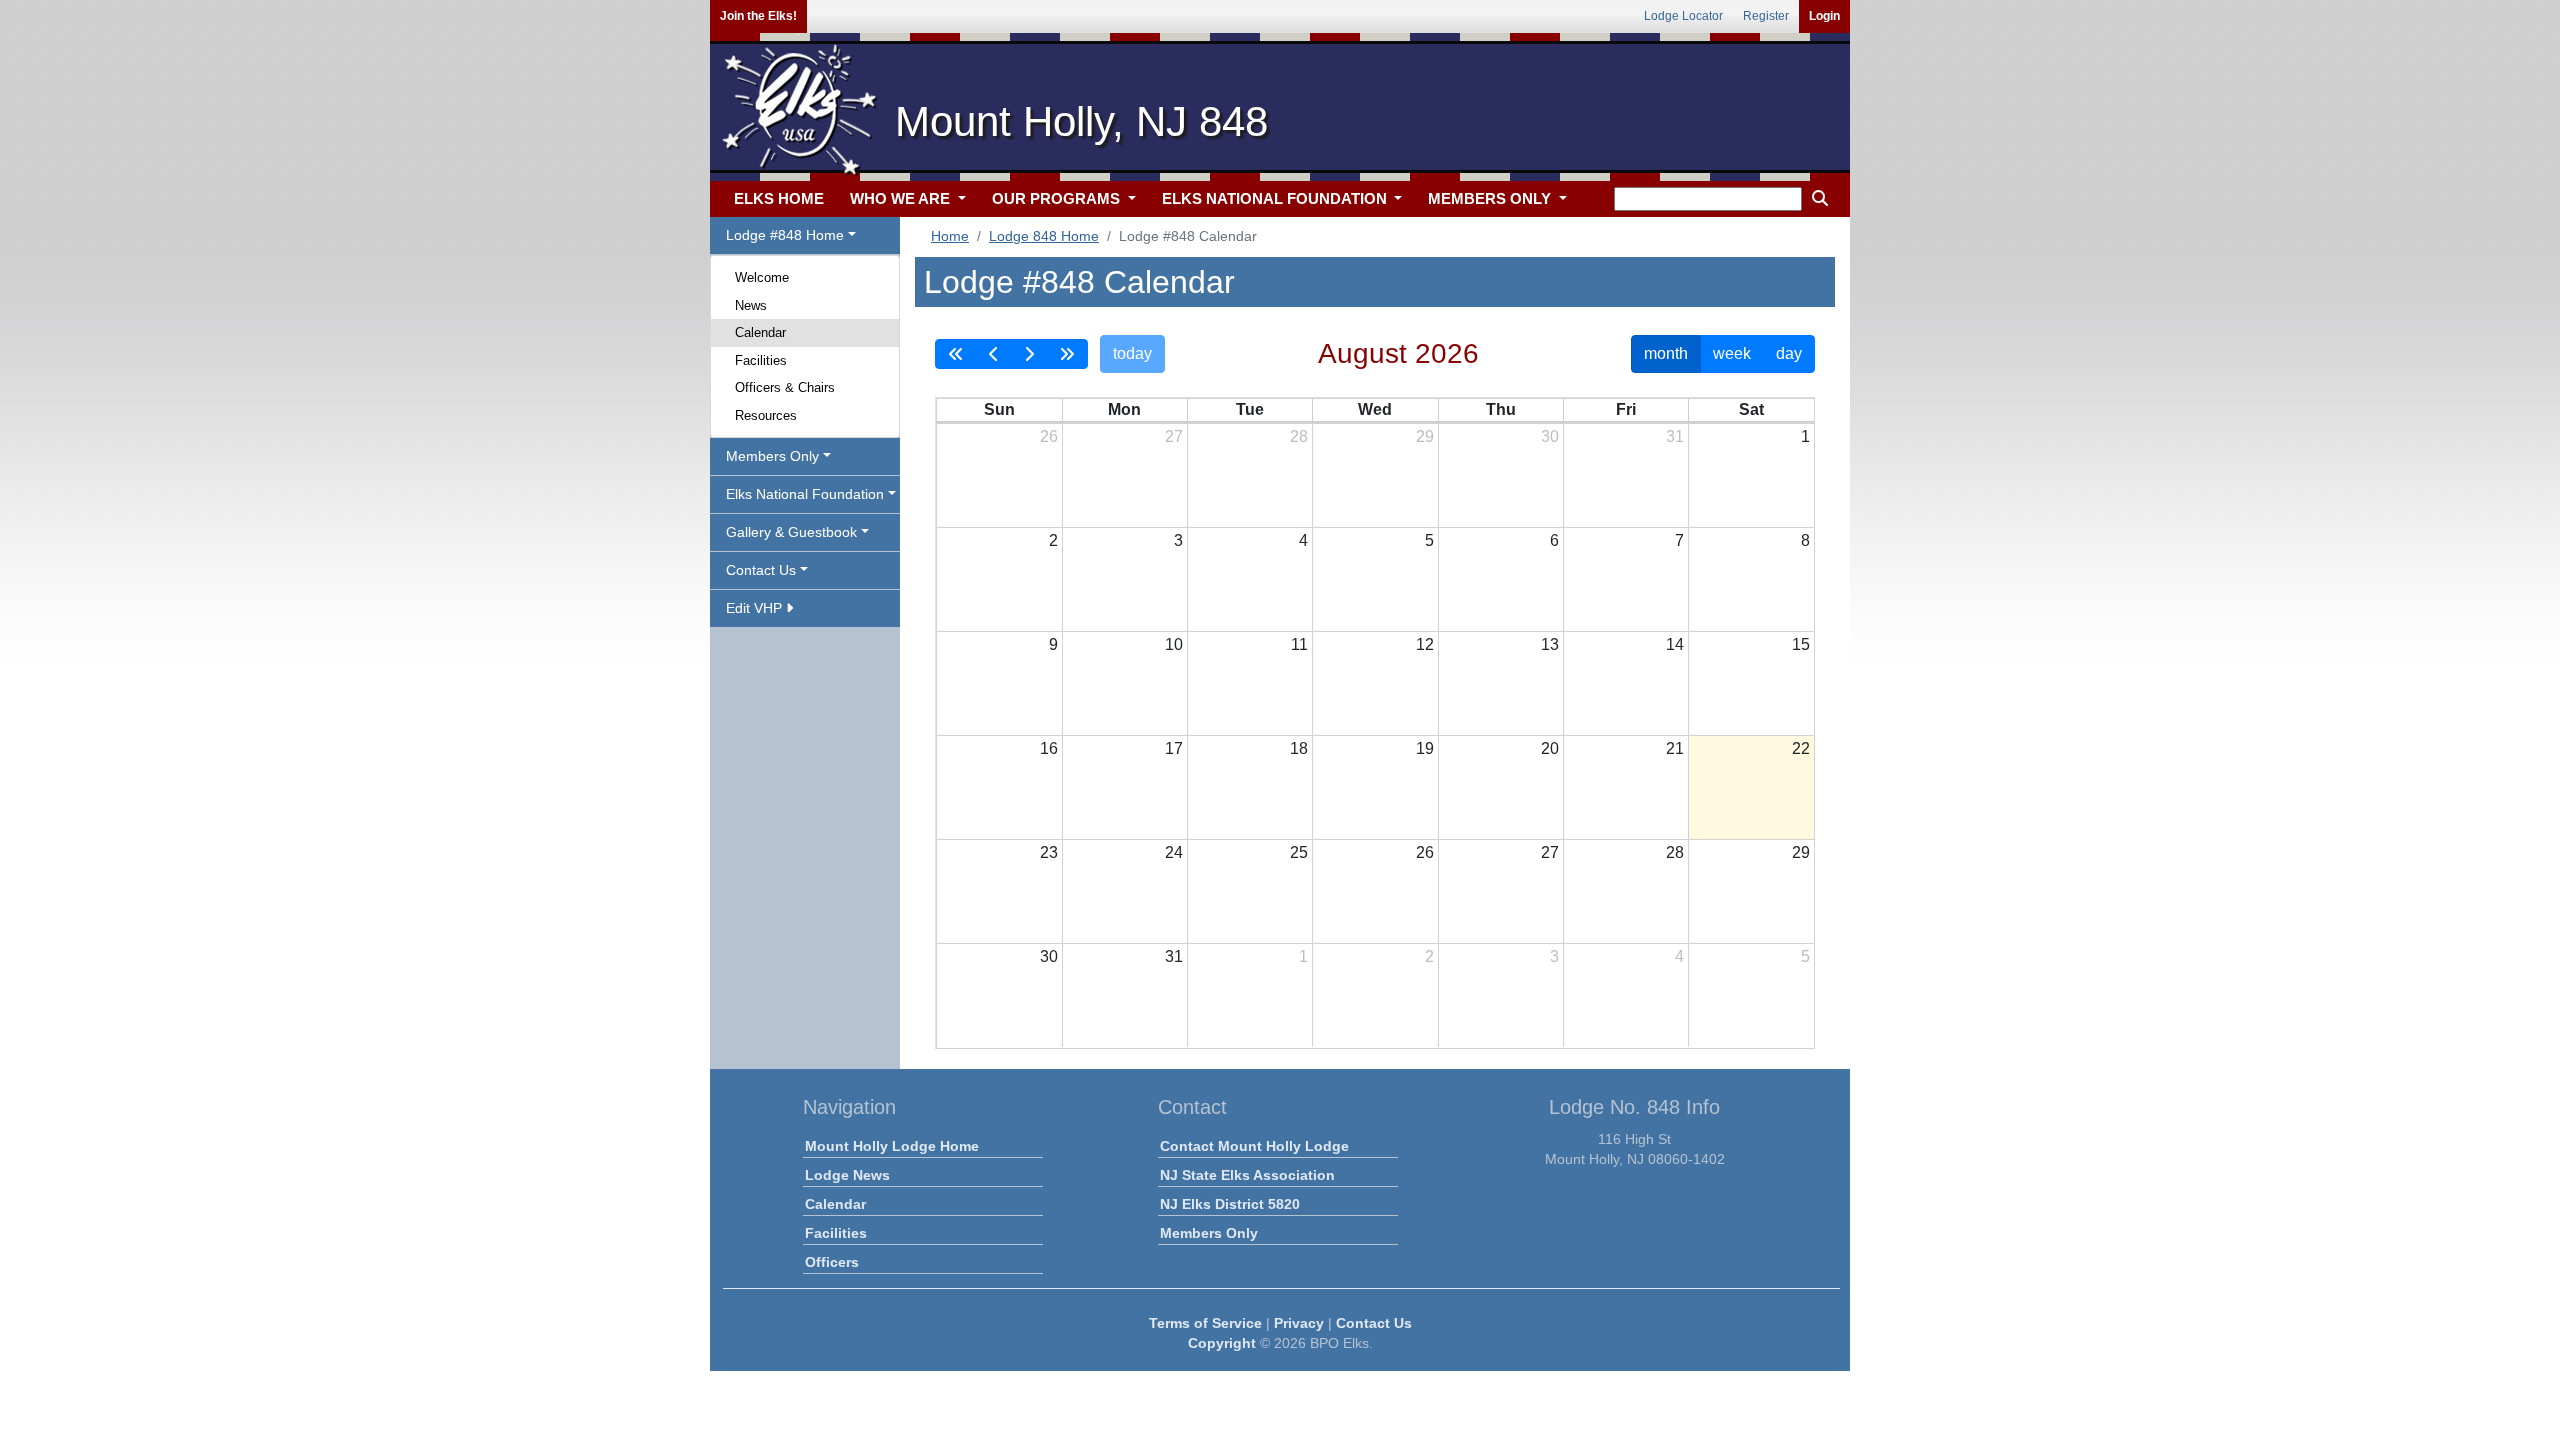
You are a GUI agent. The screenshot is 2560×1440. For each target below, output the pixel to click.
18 (1299, 748)
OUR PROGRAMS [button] (1058, 198)
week (1732, 353)
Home (950, 236)
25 (1299, 852)
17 (1174, 748)
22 (1801, 748)
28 (1299, 436)
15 (1801, 644)
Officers (832, 1262)
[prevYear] (956, 354)
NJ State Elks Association (1247, 1175)
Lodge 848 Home (1044, 236)
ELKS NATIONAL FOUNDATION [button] (1276, 198)
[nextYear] (1067, 354)
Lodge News (847, 1175)
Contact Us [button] (761, 570)
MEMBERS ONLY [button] (1491, 198)
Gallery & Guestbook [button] (791, 532)
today (1132, 353)
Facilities (761, 360)
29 (1425, 436)
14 (1675, 644)
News (751, 305)
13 (1550, 644)
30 (1550, 436)
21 (1675, 748)
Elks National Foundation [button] (805, 494)
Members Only (1209, 1233)
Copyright (1222, 1343)
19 (1425, 748)
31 (1675, 436)
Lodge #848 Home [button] (785, 235)
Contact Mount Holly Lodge (1254, 1146)
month (1666, 353)
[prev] (994, 354)
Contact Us (1374, 1323)
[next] (1029, 354)
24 (1174, 852)
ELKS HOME (779, 198)
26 (1049, 436)
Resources (766, 415)
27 (1174, 436)
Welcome (762, 277)
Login (1824, 16)
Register (1766, 16)
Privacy (1299, 1323)
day (1789, 353)
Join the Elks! (758, 16)
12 (1425, 644)
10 (1174, 644)
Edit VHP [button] (756, 608)
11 (1299, 644)
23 (1049, 852)
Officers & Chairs (785, 387)
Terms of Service (1205, 1323)
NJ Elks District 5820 (1230, 1204)
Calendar (760, 332)
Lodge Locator (1683, 16)
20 (1550, 748)
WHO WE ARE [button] (902, 198)
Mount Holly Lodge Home (892, 1146)
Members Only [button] (772, 456)
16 (1049, 748)
